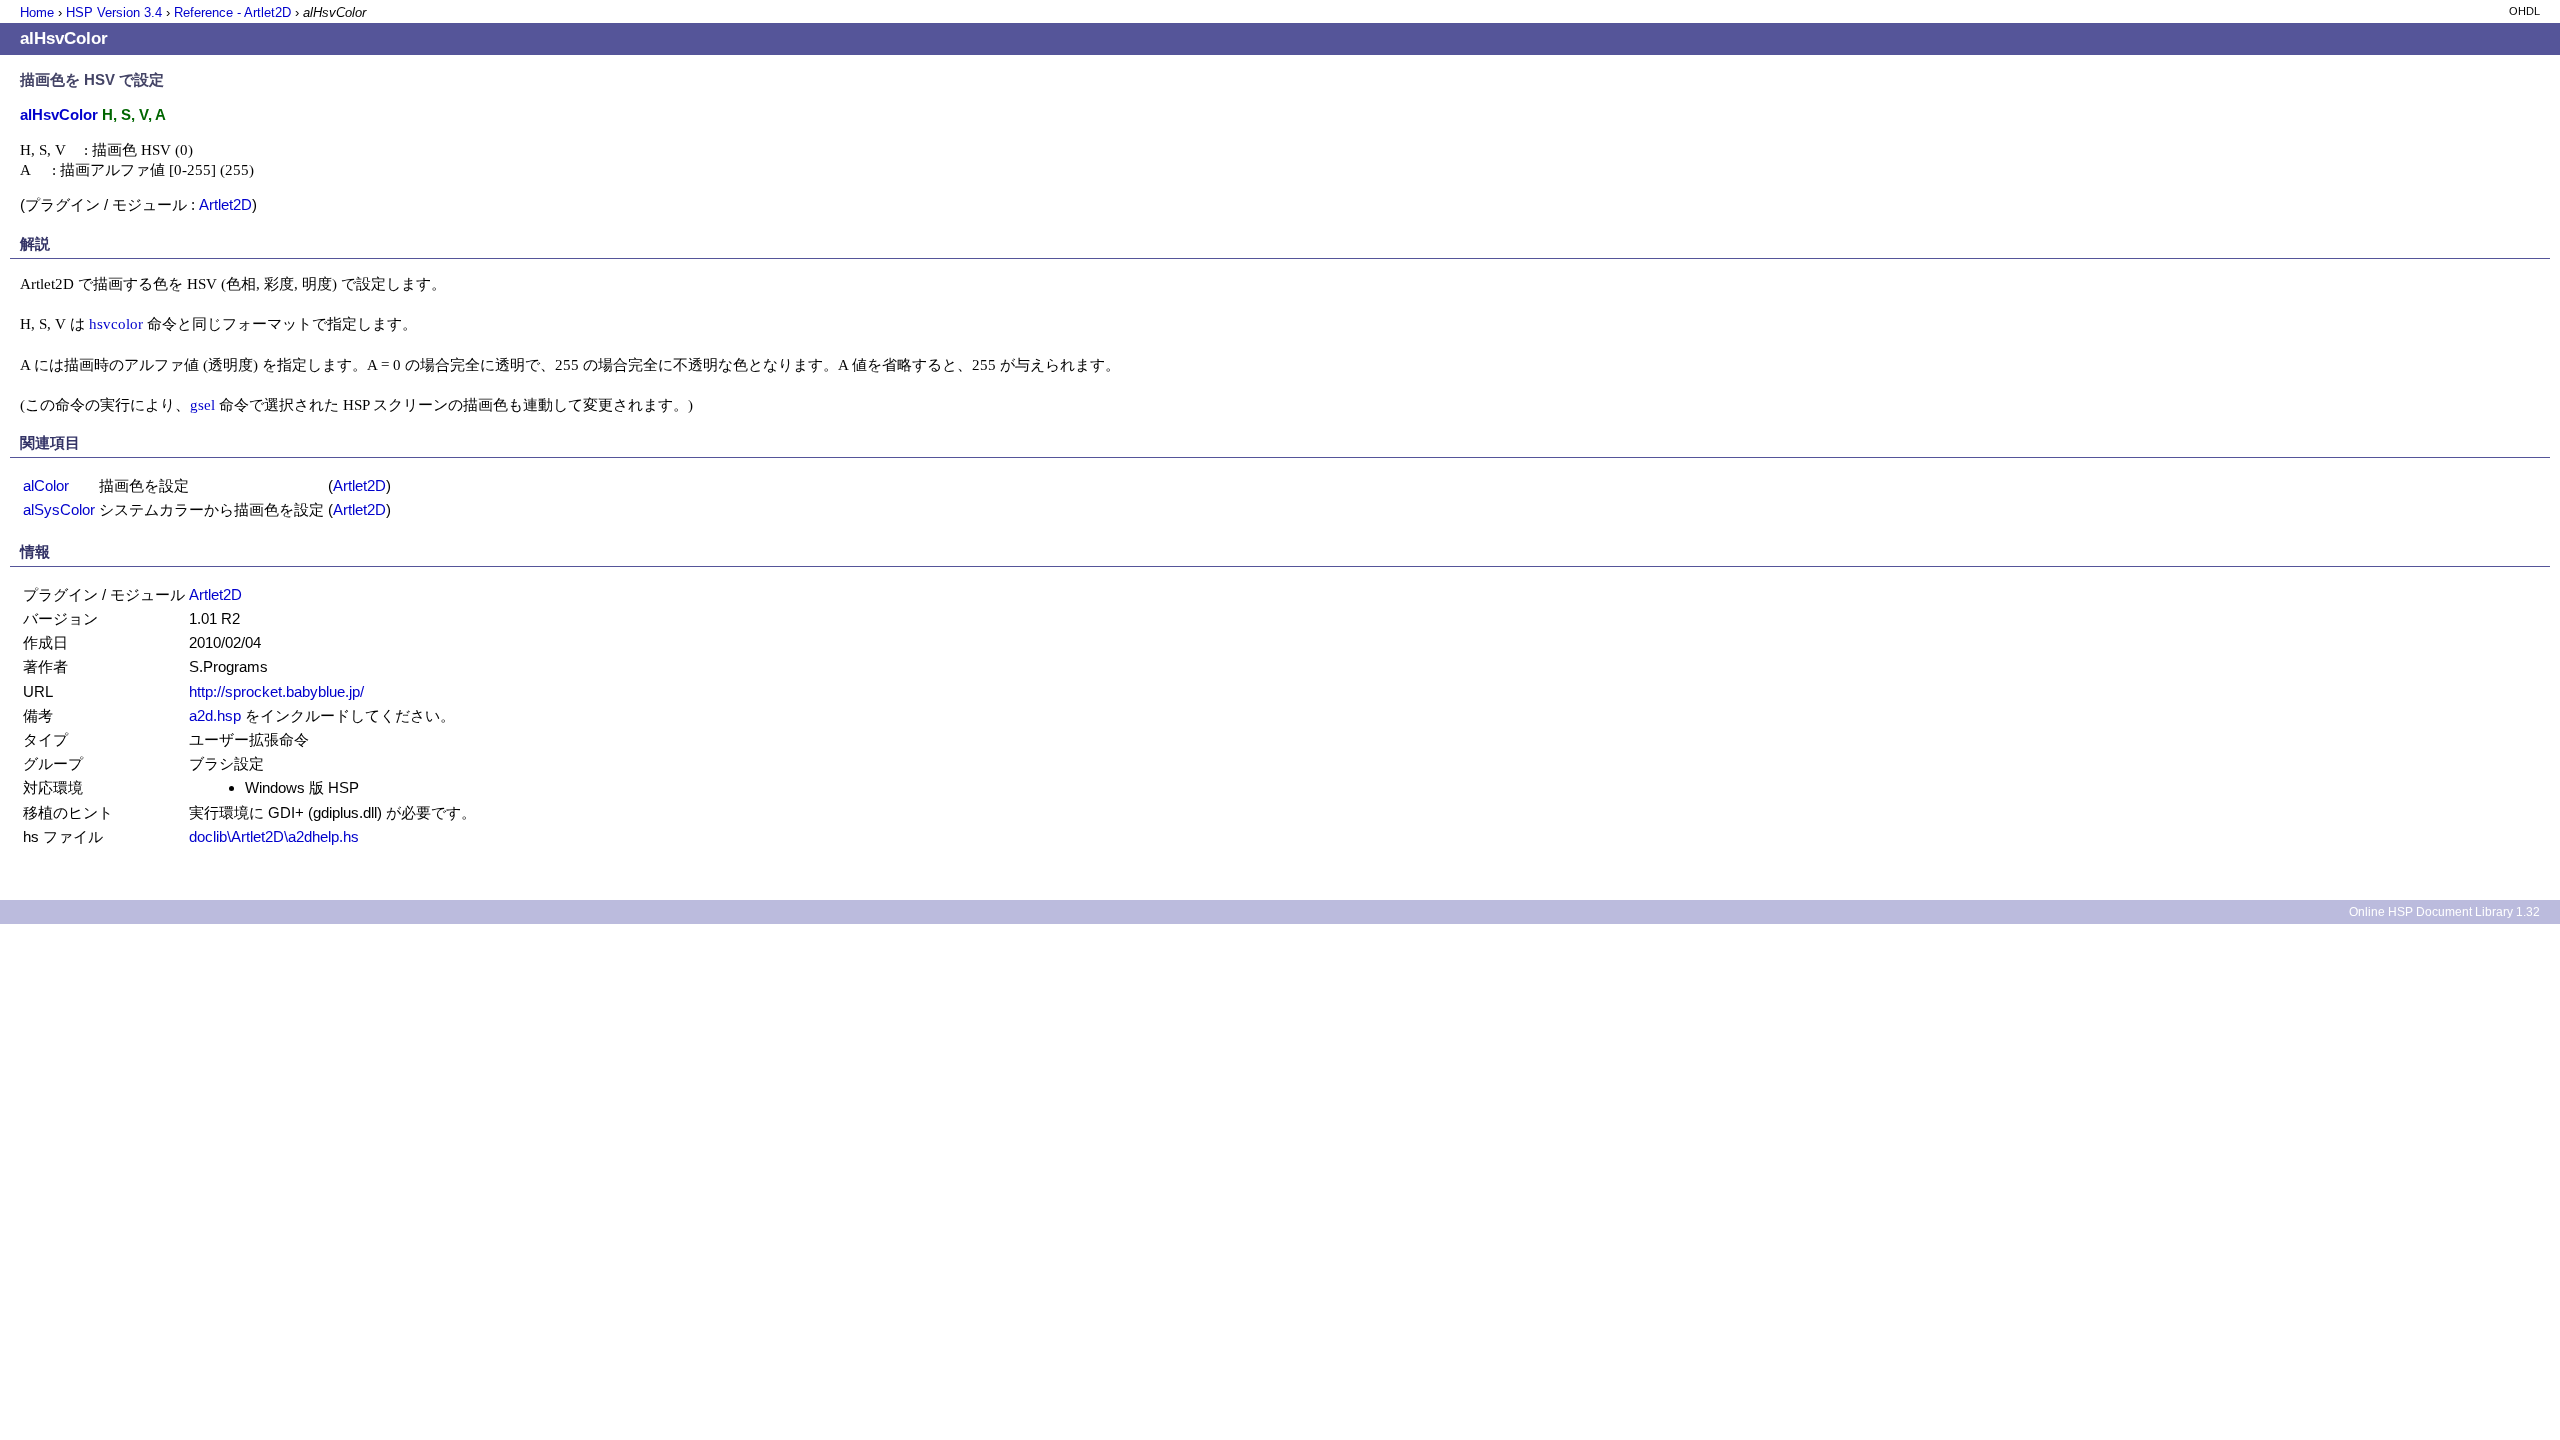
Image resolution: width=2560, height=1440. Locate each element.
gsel (202, 404)
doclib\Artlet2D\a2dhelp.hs (274, 836)
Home (37, 12)
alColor (46, 485)
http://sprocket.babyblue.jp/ (276, 691)
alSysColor (59, 509)
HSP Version (114, 12)
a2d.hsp (215, 715)
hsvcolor (116, 323)
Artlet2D (225, 204)
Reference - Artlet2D (232, 12)
